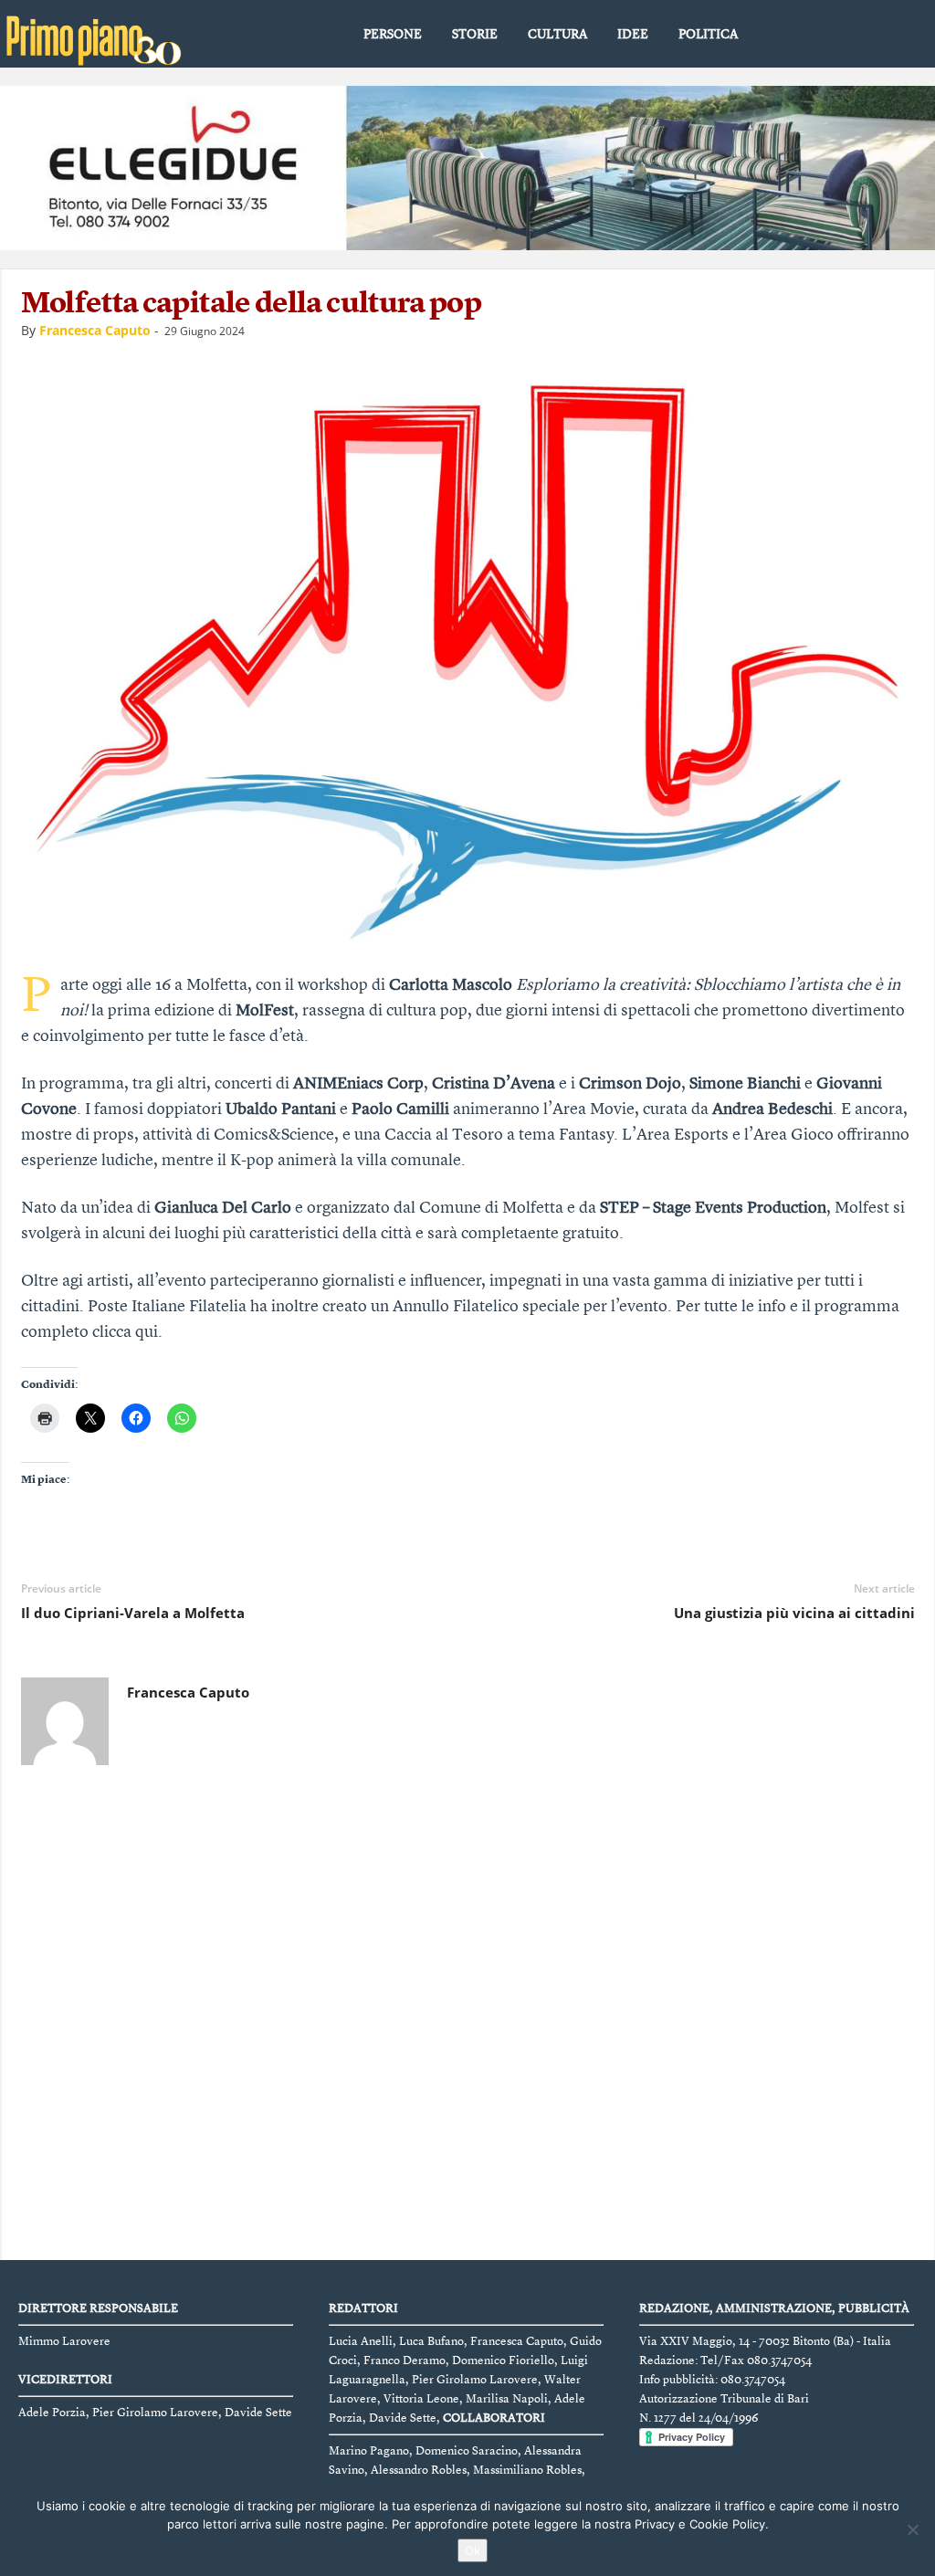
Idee (633, 35)
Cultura (557, 35)
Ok (473, 2550)
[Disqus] (468, 2017)
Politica (708, 35)
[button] (907, 36)
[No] (912, 2529)
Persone (393, 35)
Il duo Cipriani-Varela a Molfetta (133, 1613)
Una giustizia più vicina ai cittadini (794, 1613)
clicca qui (125, 1332)
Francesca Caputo (95, 330)
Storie (475, 35)
